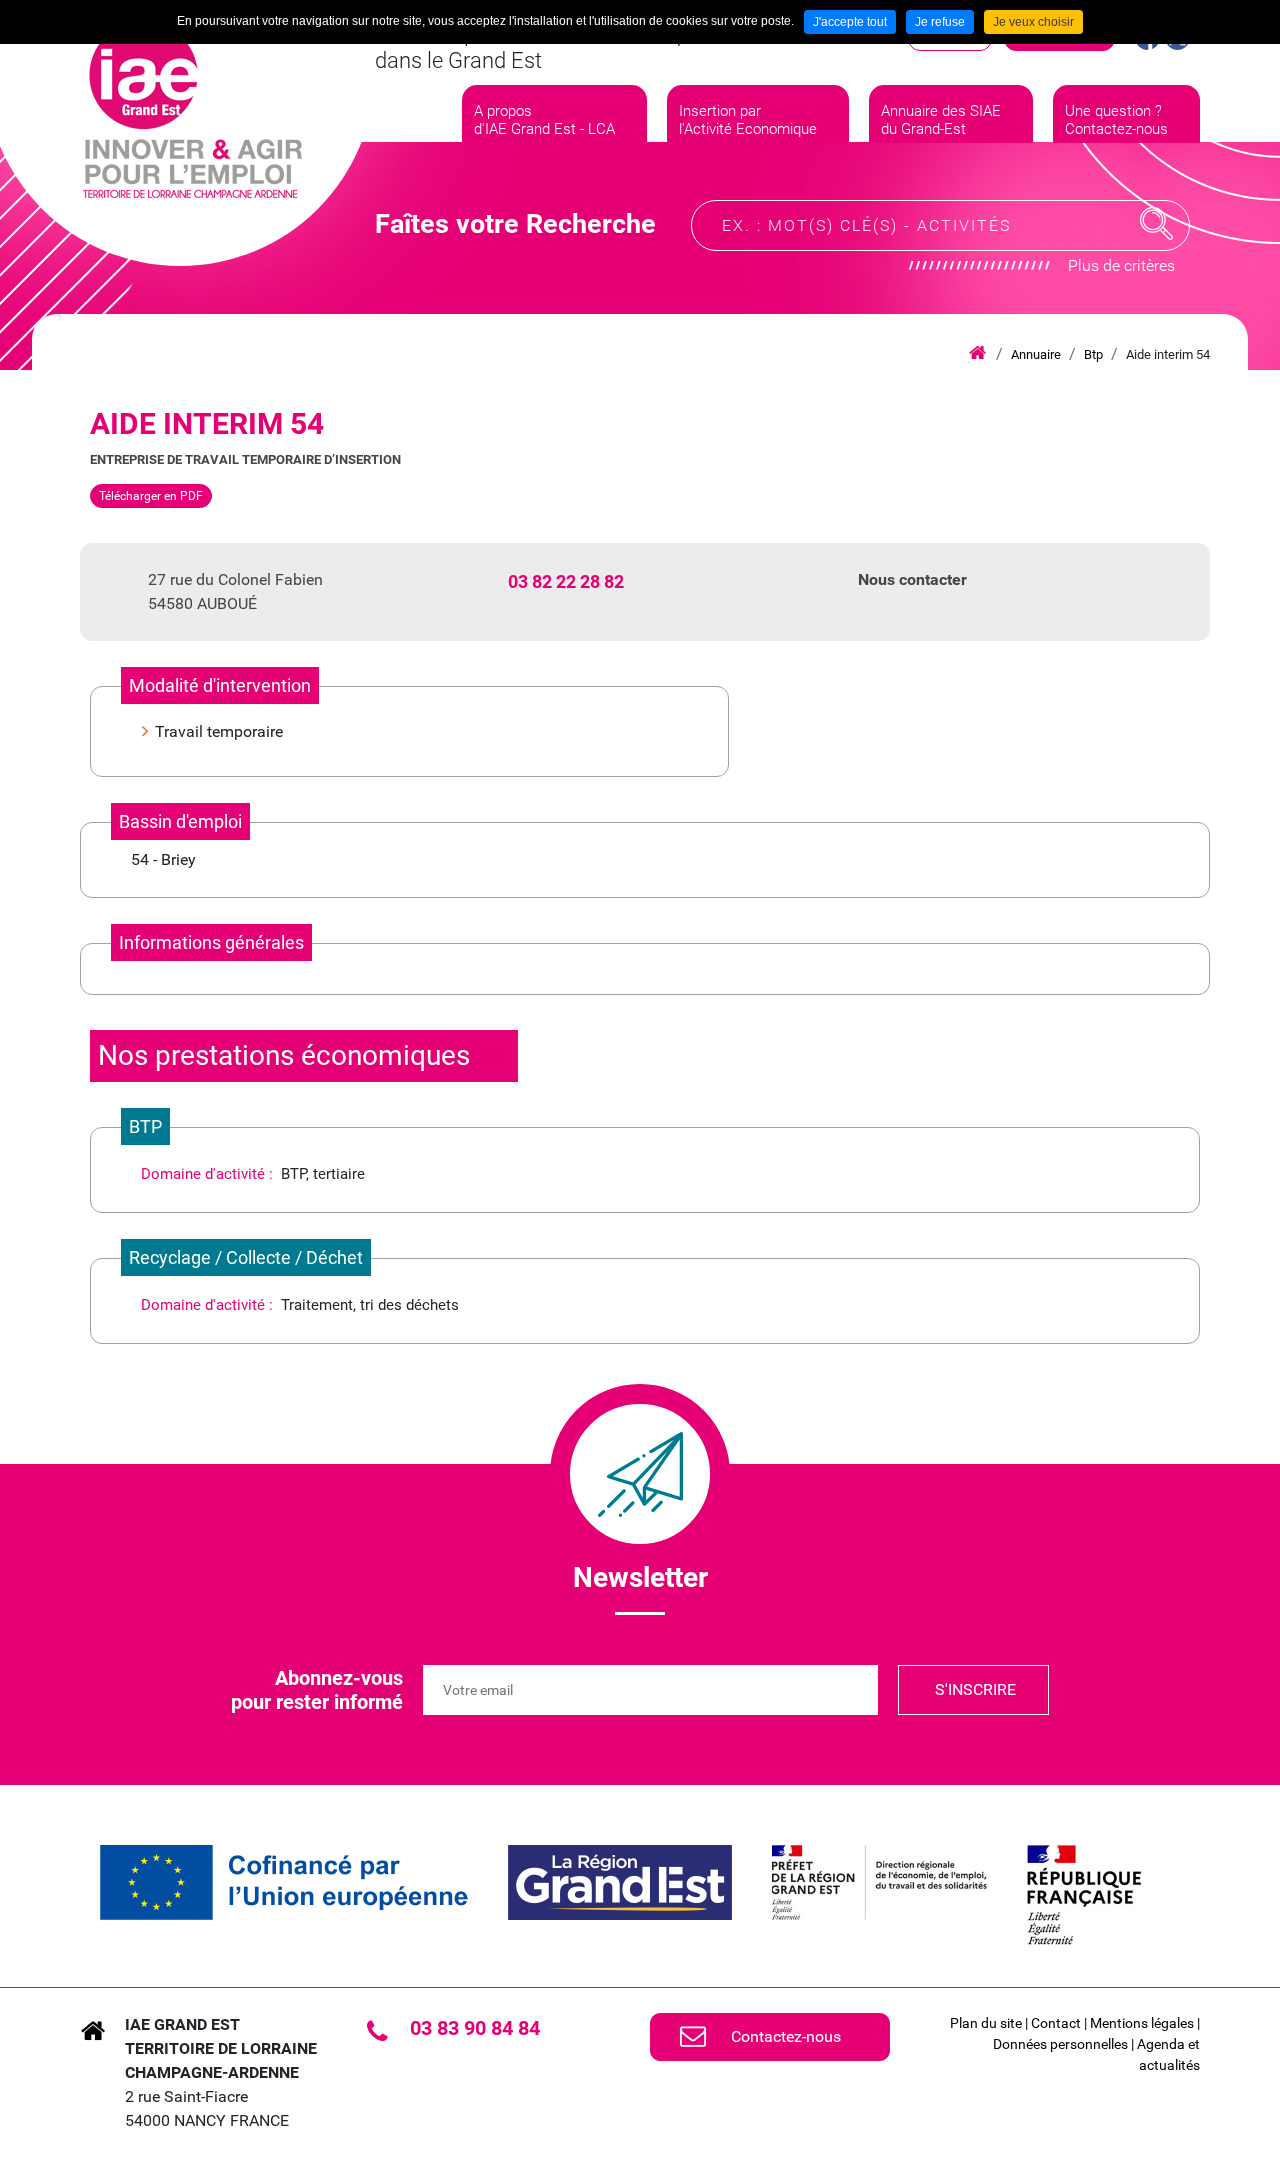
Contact (1056, 2023)
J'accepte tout (850, 22)
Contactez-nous (786, 2036)
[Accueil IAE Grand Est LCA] (192, 110)
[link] (284, 1882)
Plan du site (986, 2023)
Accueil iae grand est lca (977, 354)
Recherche (1157, 224)
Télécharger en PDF (151, 496)
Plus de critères (1121, 265)
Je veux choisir (1033, 22)
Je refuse (940, 22)
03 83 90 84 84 (475, 2028)
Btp (1093, 354)
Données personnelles (1060, 2044)
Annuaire (1036, 354)
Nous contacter (912, 579)
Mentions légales (1142, 2023)
